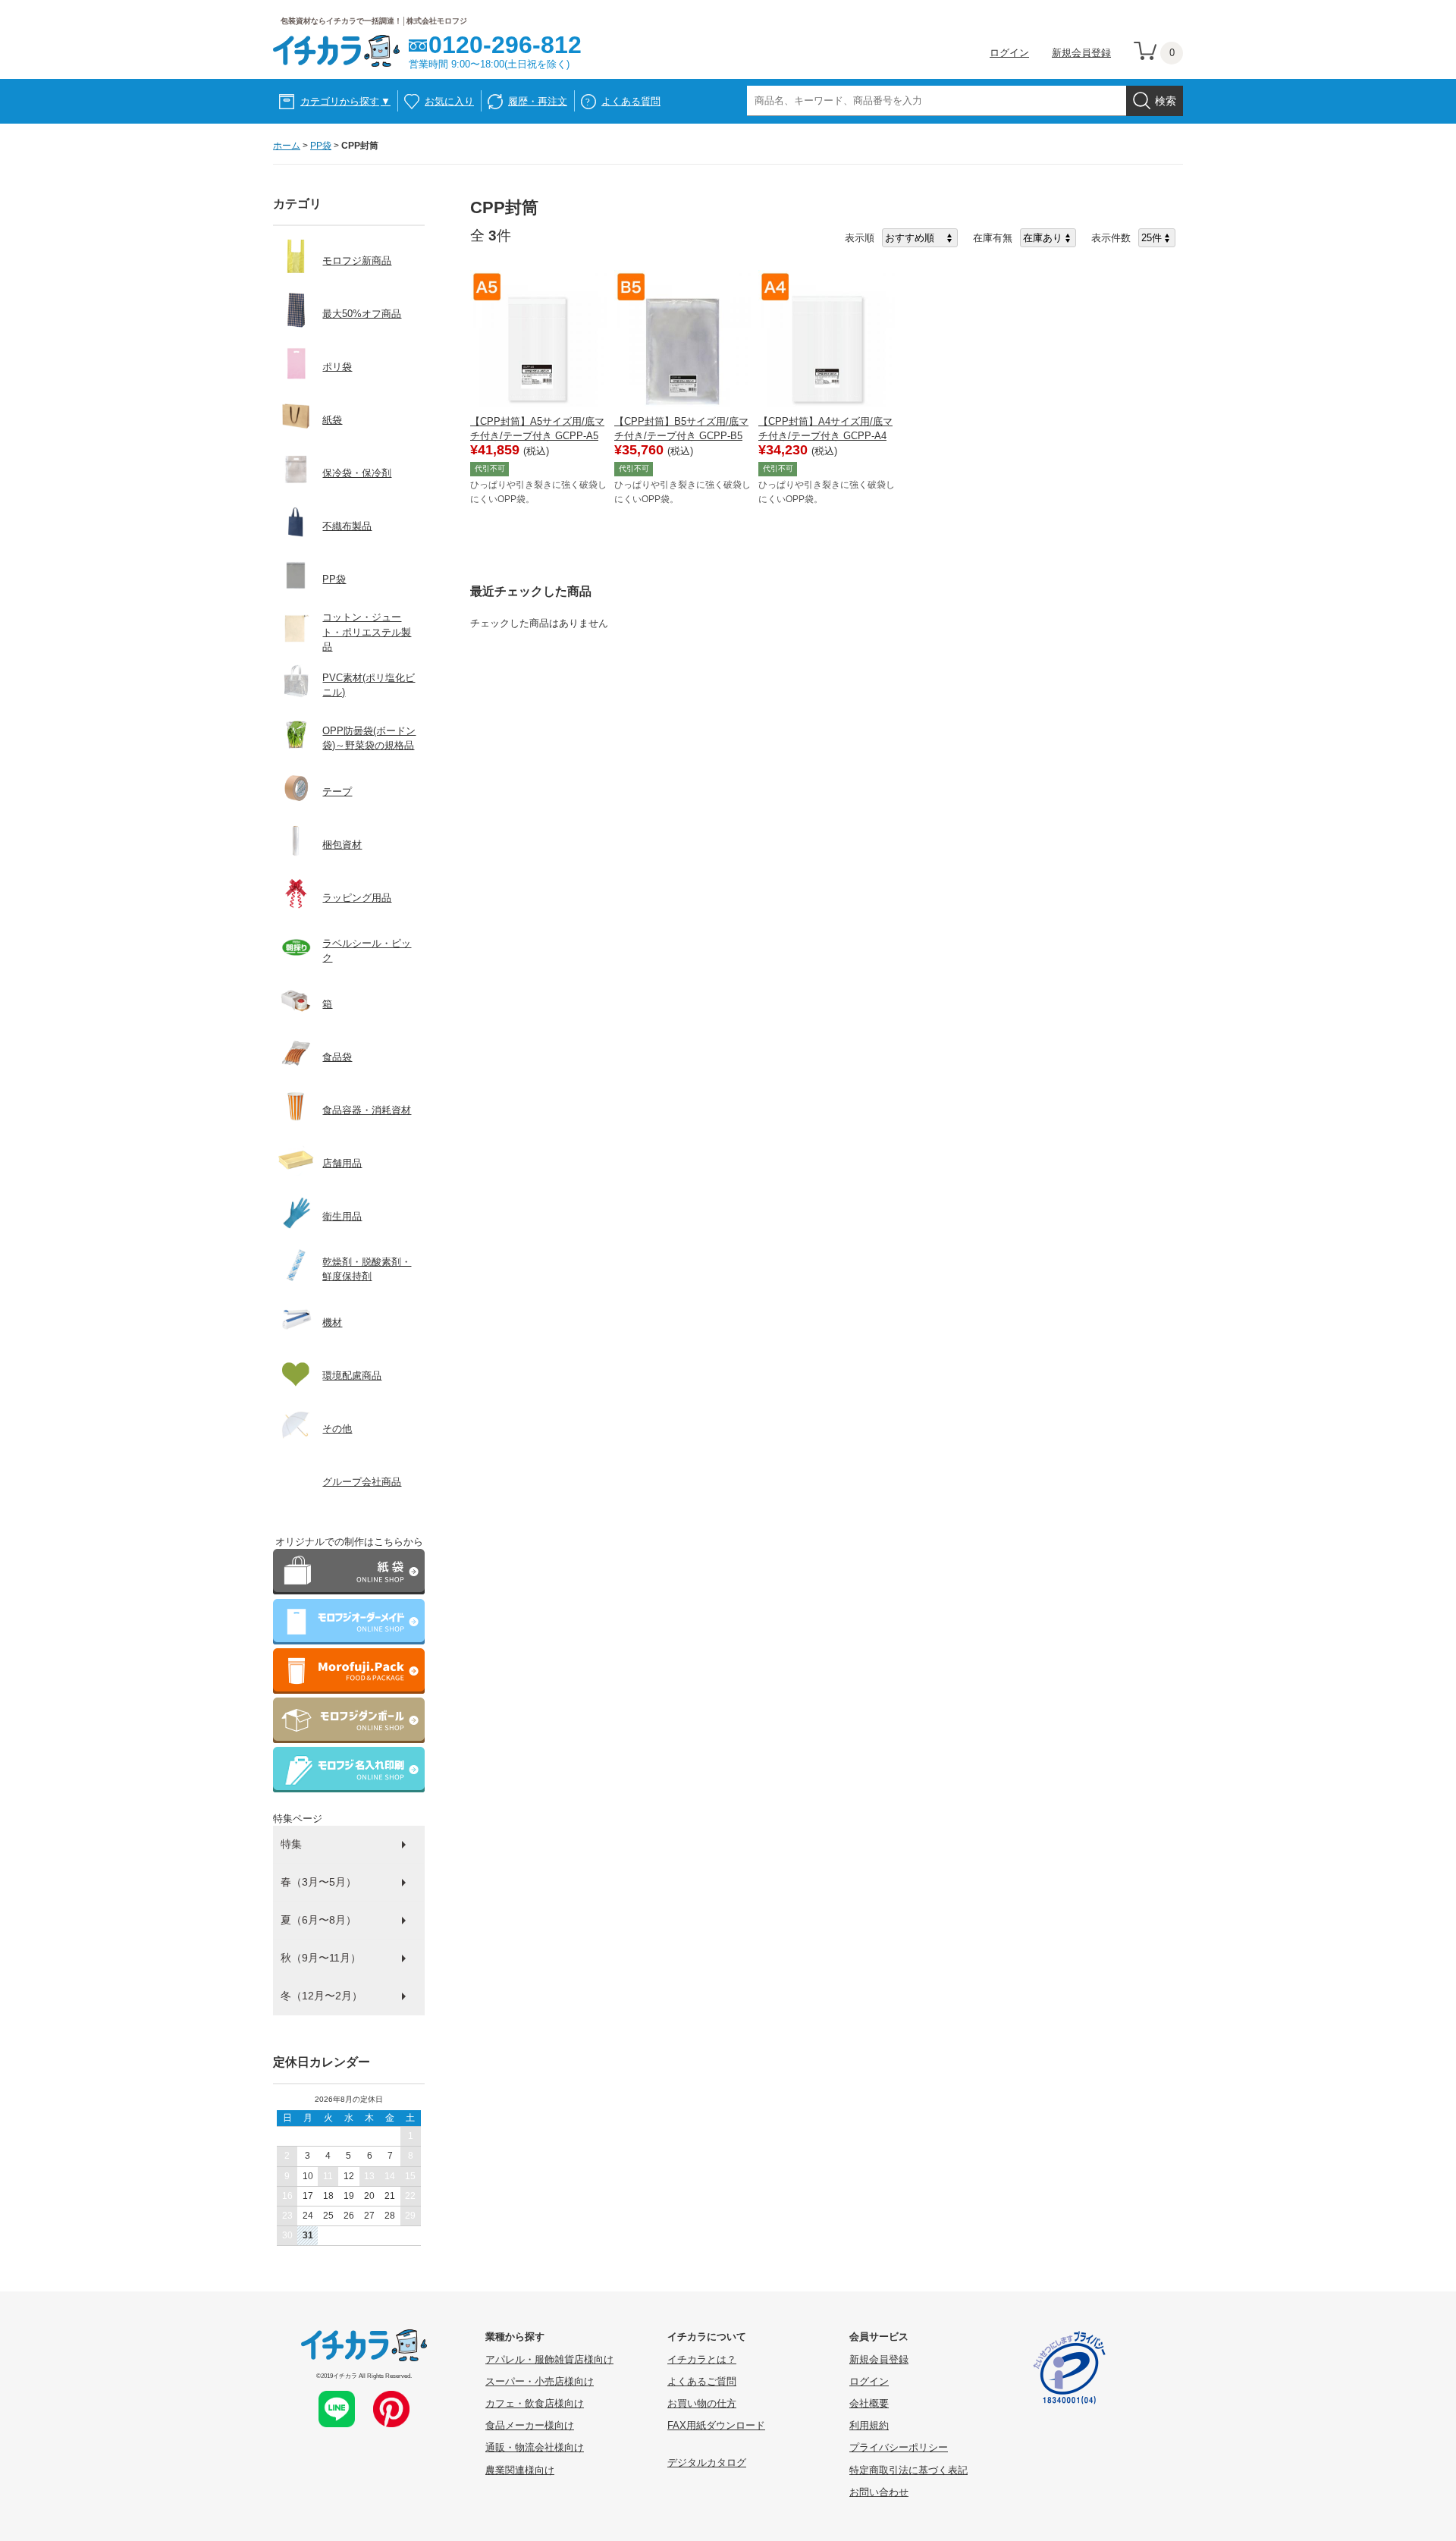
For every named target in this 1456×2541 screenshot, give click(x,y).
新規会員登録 (1081, 53)
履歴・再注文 (538, 101)
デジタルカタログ (707, 2462)
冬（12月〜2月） (322, 1996)
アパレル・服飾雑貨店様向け (549, 2359)
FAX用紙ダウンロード (716, 2425)
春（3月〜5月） (318, 1882)
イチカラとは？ (702, 2359)
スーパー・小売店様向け (540, 2381)
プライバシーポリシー (899, 2447)
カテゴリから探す (345, 101)
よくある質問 (631, 101)
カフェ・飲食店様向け (535, 2403)
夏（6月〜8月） (318, 1920)
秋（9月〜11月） (321, 1958)
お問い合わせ (879, 2492)
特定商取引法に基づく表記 (908, 2470)
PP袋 (321, 146)
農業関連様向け (520, 2470)
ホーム (287, 146)
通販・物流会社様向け (535, 2447)
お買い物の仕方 (702, 2403)
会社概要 (869, 2403)
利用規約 (869, 2425)
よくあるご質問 (702, 2381)
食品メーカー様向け (530, 2425)
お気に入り (449, 101)
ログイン (1009, 53)
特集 (291, 1844)
